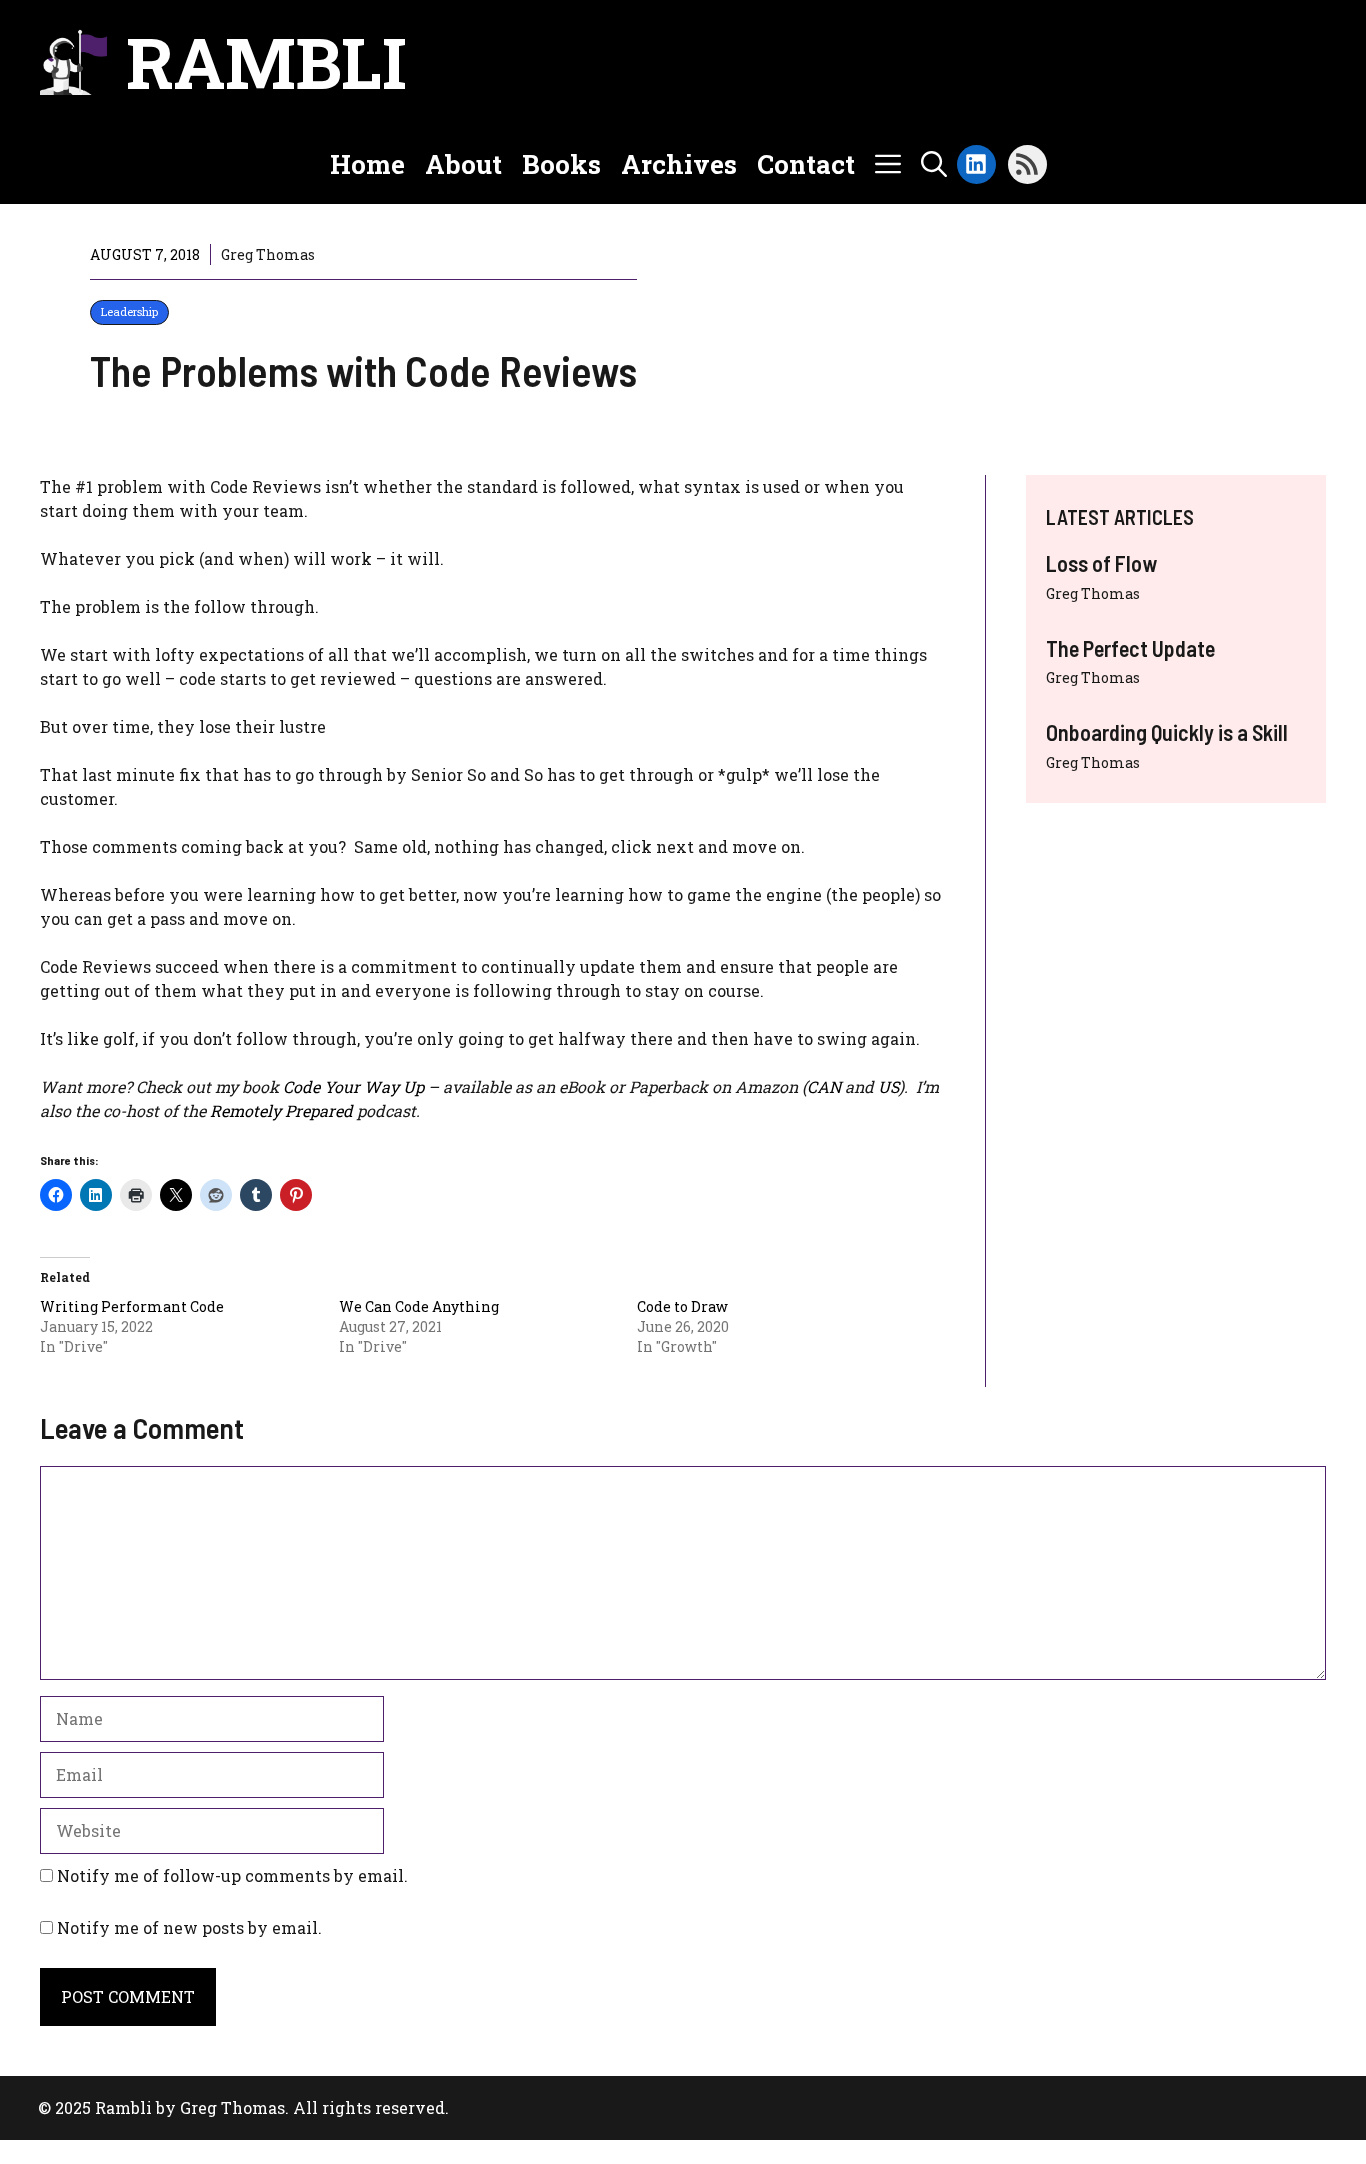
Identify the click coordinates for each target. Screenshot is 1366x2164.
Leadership (129, 311)
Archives (679, 164)
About (463, 164)
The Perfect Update (1130, 648)
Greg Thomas (1093, 593)
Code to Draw (682, 1306)
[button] (934, 164)
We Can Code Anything (419, 1306)
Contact (806, 164)
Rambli (266, 62)
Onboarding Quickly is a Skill (1167, 732)
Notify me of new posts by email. (189, 1927)
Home (367, 164)
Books (561, 164)
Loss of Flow (1101, 563)
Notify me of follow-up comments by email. (232, 1875)
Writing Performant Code (132, 1306)
